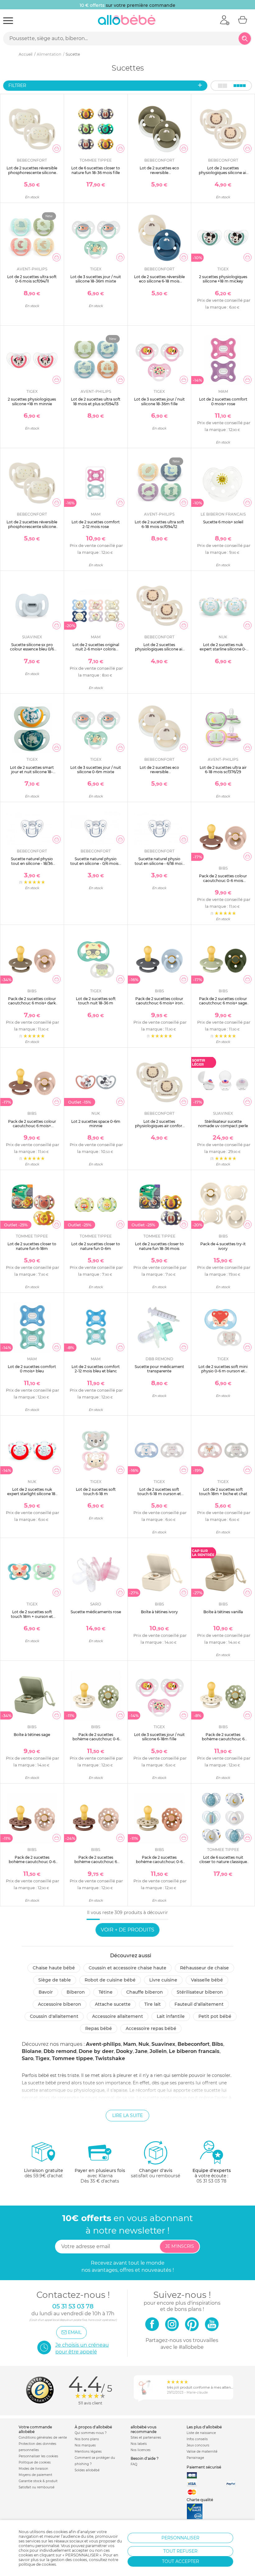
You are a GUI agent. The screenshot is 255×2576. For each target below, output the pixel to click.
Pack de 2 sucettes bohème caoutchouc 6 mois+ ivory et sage (223, 1739)
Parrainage (195, 2458)
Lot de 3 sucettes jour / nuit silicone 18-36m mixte (96, 279)
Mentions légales (88, 2452)
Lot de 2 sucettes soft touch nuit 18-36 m (96, 1001)
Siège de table (55, 1980)
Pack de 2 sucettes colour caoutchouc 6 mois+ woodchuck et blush (32, 1126)
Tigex (43, 2058)
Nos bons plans (87, 2439)
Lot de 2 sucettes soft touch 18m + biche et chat (223, 1492)
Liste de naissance (201, 2433)
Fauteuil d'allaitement (199, 2004)
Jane (141, 2051)
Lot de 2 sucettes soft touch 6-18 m (96, 1492)
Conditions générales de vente (43, 2438)
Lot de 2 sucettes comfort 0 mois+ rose (223, 401)
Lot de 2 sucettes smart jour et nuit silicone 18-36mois (32, 772)
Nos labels (139, 2444)
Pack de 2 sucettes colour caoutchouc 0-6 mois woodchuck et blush (223, 880)
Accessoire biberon (60, 2004)
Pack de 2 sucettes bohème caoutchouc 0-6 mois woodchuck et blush (32, 1862)
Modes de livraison (33, 2469)
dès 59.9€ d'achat (44, 2173)
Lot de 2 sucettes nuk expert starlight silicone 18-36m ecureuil (32, 1494)
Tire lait (153, 2004)
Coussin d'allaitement (54, 2016)
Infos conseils (197, 2439)
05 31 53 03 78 (211, 2181)
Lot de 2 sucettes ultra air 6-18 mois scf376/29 (223, 770)
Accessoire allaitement (118, 2016)
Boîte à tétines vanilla (223, 1612)
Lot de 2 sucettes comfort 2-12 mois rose (96, 524)
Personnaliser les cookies (38, 2456)
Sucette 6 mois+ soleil (223, 522)
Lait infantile (171, 2016)
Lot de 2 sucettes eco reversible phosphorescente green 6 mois (159, 175)
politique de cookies (37, 2564)
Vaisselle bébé (207, 1980)
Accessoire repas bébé (151, 2028)
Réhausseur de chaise (204, 1968)
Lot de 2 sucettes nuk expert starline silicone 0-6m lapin (223, 649)
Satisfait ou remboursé (37, 2487)
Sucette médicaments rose (96, 1612)
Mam (130, 2044)
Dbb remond (60, 2051)
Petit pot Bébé (215, 2016)
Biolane (32, 2051)
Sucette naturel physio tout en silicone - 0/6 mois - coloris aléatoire (96, 863)
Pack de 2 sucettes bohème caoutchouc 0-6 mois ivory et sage (96, 1739)
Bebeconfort (194, 2044)
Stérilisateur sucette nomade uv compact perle (223, 1124)
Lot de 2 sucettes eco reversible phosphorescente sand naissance (159, 774)
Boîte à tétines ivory (159, 1612)
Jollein (158, 2051)
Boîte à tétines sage (32, 1735)
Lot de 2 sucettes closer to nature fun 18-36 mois (159, 1246)
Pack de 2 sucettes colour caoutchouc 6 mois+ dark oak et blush (32, 1003)
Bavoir (46, 1992)
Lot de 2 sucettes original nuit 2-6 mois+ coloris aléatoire (96, 649)
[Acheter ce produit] (57, 149)
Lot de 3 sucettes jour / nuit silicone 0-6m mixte (96, 770)
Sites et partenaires (146, 2438)
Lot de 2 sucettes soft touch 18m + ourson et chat (32, 1616)
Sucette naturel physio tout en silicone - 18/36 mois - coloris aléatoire (32, 863)
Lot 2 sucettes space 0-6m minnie (96, 1124)
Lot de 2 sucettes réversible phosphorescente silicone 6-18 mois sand (32, 526)
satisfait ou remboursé (155, 2173)
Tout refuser (180, 2551)
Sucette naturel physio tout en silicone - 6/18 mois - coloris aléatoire (159, 863)
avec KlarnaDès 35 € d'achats (100, 2176)
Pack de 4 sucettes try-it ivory (223, 1246)
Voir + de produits (127, 1930)
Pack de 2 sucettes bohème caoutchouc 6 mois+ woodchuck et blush (96, 1862)
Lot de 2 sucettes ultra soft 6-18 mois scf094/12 (159, 524)
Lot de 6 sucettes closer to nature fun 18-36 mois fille (96, 170)
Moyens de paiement (35, 2475)
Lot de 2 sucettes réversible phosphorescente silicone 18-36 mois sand (32, 172)
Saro (28, 2058)
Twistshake (110, 2058)
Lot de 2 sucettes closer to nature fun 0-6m (96, 1246)
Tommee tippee (72, 2058)
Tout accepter (181, 2561)
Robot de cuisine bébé (110, 1980)
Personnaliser (180, 2538)
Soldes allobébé (87, 2470)
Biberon (76, 1992)
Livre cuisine (163, 1980)
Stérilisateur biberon (200, 1992)
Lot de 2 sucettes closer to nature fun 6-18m (32, 1246)
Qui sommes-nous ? (91, 2433)
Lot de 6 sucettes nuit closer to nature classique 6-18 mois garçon (223, 1862)
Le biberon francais (194, 2051)
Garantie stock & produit (38, 2481)
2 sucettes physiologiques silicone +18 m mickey (223, 279)
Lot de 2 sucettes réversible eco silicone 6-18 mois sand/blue (159, 281)
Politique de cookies (35, 2462)
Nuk (144, 2044)
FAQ (134, 2464)
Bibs (218, 2044)
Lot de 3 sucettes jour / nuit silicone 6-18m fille (159, 1737)
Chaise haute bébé (54, 1968)
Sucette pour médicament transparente (159, 1369)
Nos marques (85, 2445)
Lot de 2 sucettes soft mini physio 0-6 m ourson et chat (223, 1371)
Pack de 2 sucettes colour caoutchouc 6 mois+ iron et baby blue (159, 1003)
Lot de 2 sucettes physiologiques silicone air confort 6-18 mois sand (223, 172)
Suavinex (163, 2044)
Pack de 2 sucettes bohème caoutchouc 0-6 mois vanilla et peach (159, 1862)
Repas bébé (99, 2028)
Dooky (124, 2051)
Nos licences (141, 2450)
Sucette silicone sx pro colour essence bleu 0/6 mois (32, 649)
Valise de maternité (202, 2452)
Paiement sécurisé (204, 2467)
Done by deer (96, 2051)
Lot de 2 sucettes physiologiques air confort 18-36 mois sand (159, 1126)
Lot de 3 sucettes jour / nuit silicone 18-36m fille (159, 401)
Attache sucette (113, 2004)
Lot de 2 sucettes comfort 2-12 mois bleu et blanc (96, 1369)
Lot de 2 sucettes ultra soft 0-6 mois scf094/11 (32, 279)
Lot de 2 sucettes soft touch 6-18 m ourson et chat (159, 1494)
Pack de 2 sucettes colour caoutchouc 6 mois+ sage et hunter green (223, 1003)
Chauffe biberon (145, 1992)
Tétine (106, 1992)
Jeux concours (198, 2445)
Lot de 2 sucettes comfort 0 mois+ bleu (32, 1369)
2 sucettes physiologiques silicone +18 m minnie (32, 401)
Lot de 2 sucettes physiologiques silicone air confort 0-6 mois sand (159, 649)
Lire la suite (127, 2115)
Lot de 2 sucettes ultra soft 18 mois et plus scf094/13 (96, 401)
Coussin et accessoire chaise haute (127, 1968)
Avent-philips (103, 2044)
